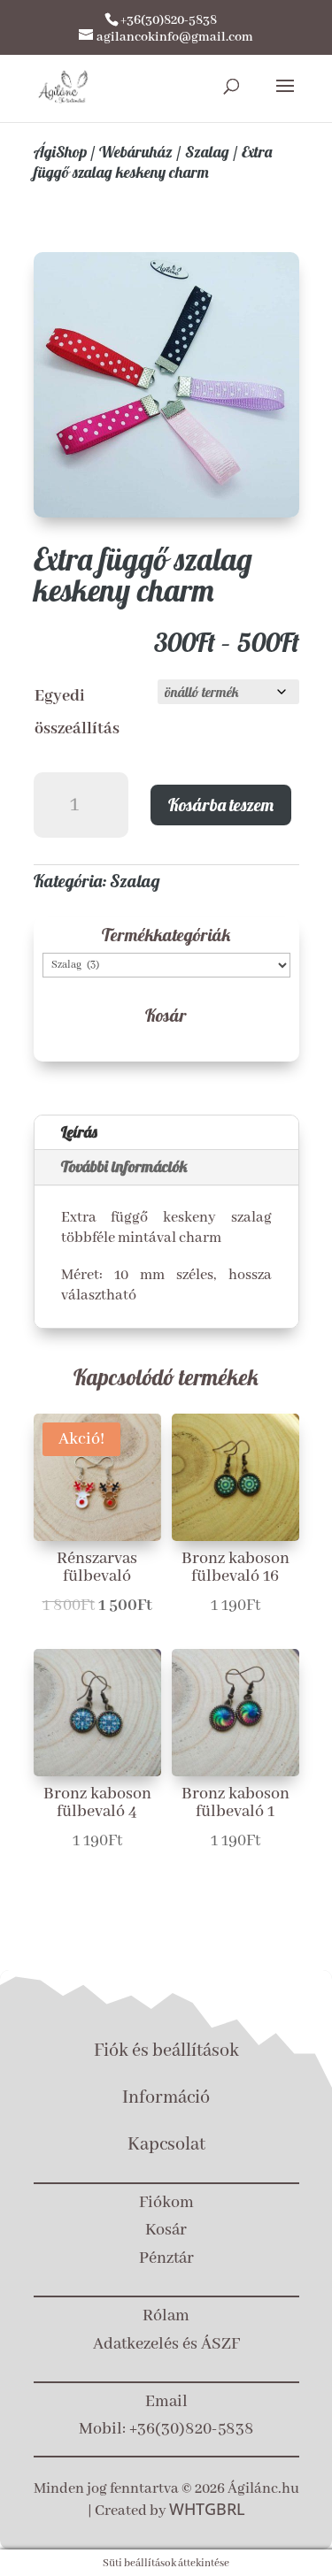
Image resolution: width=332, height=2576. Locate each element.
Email (166, 2402)
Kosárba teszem (221, 805)
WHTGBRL (207, 2509)
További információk (124, 1166)
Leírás (79, 1132)
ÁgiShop (60, 152)
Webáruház (136, 152)
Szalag (207, 152)
